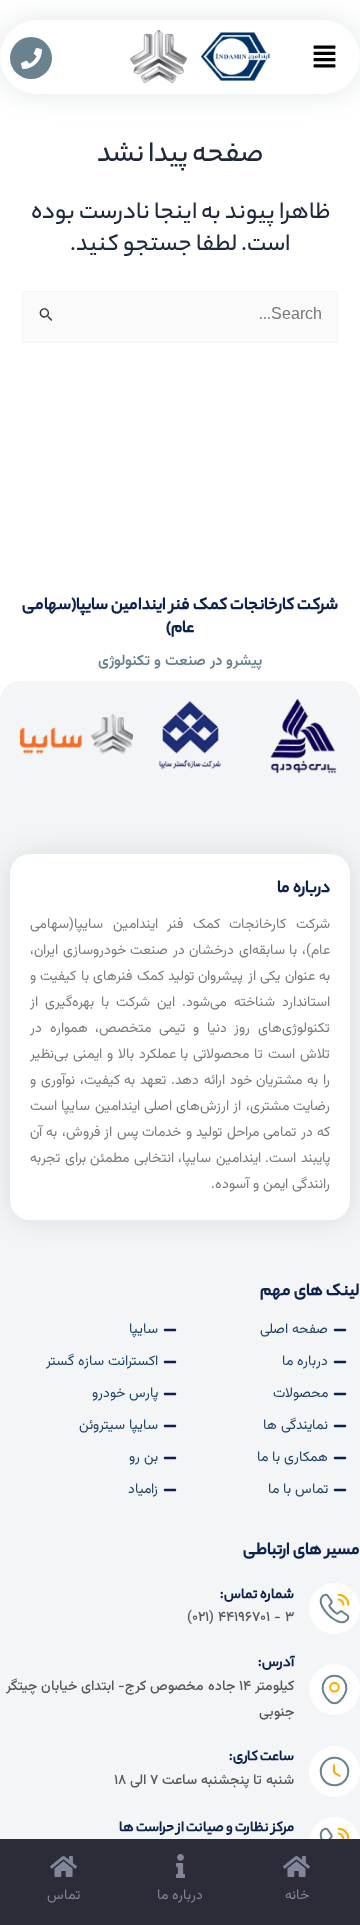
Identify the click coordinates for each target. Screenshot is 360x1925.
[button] (324, 64)
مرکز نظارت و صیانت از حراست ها (206, 1828)
